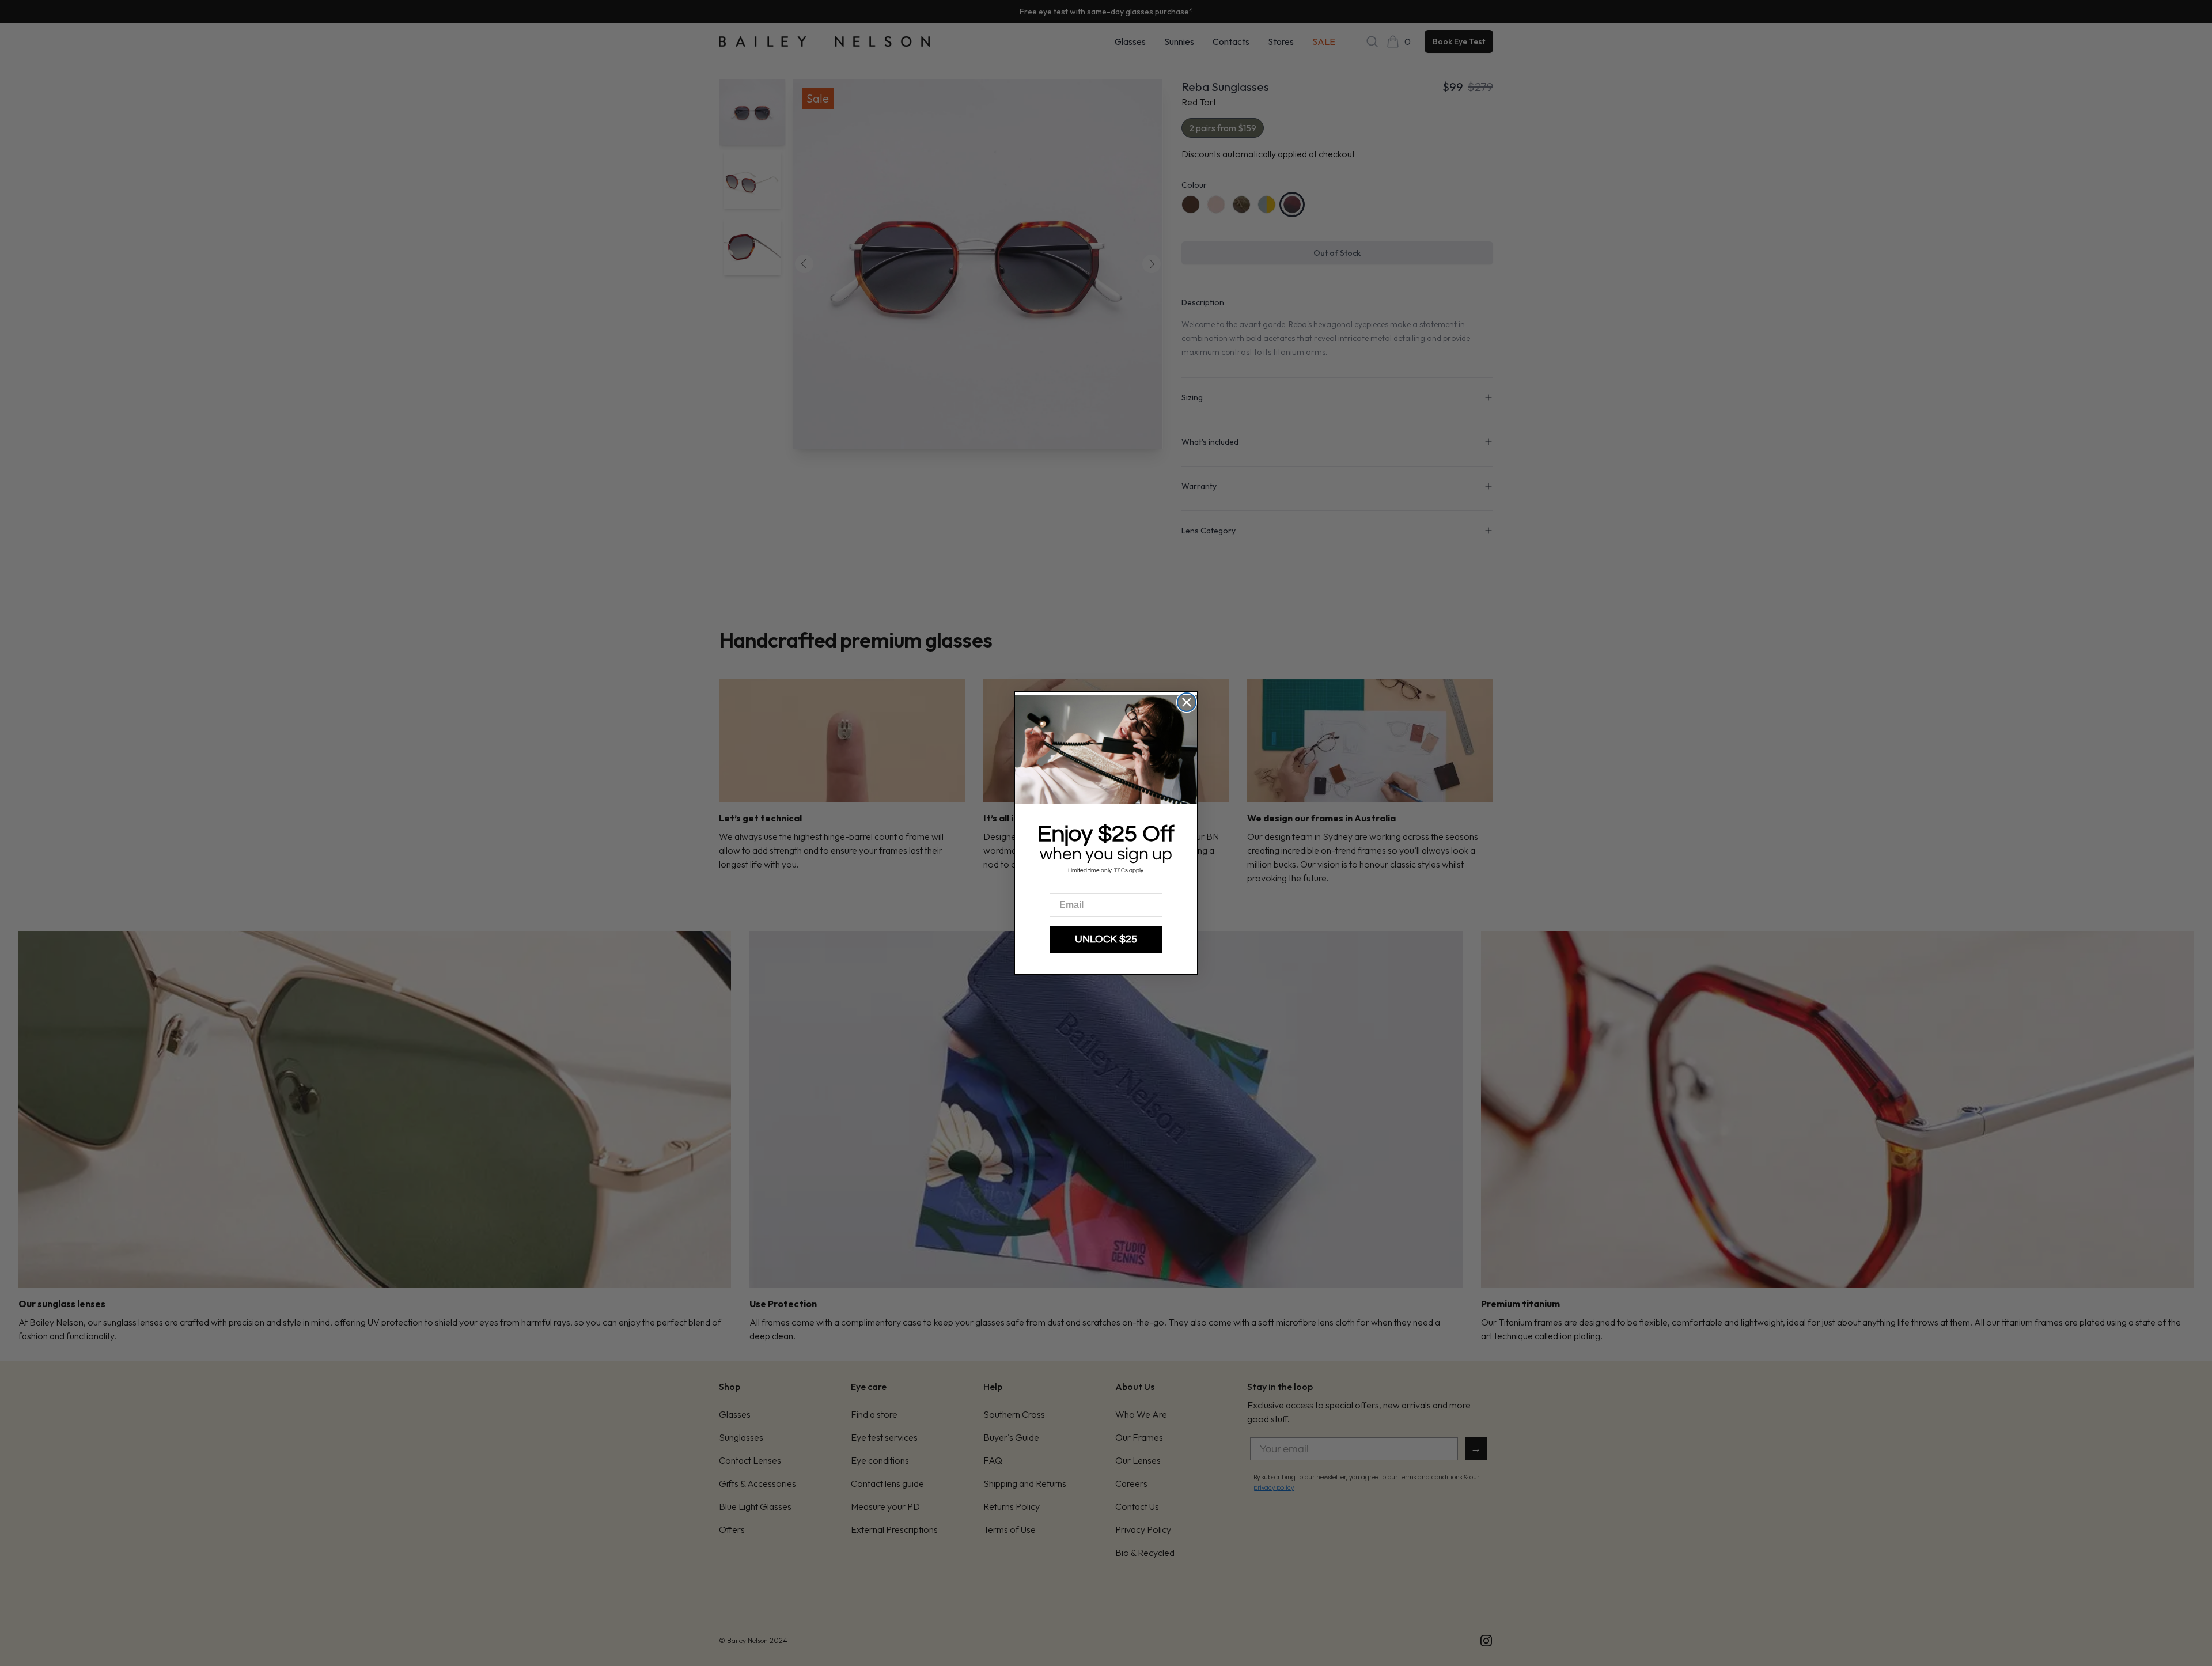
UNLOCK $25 (1106, 939)
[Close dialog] (1187, 702)
